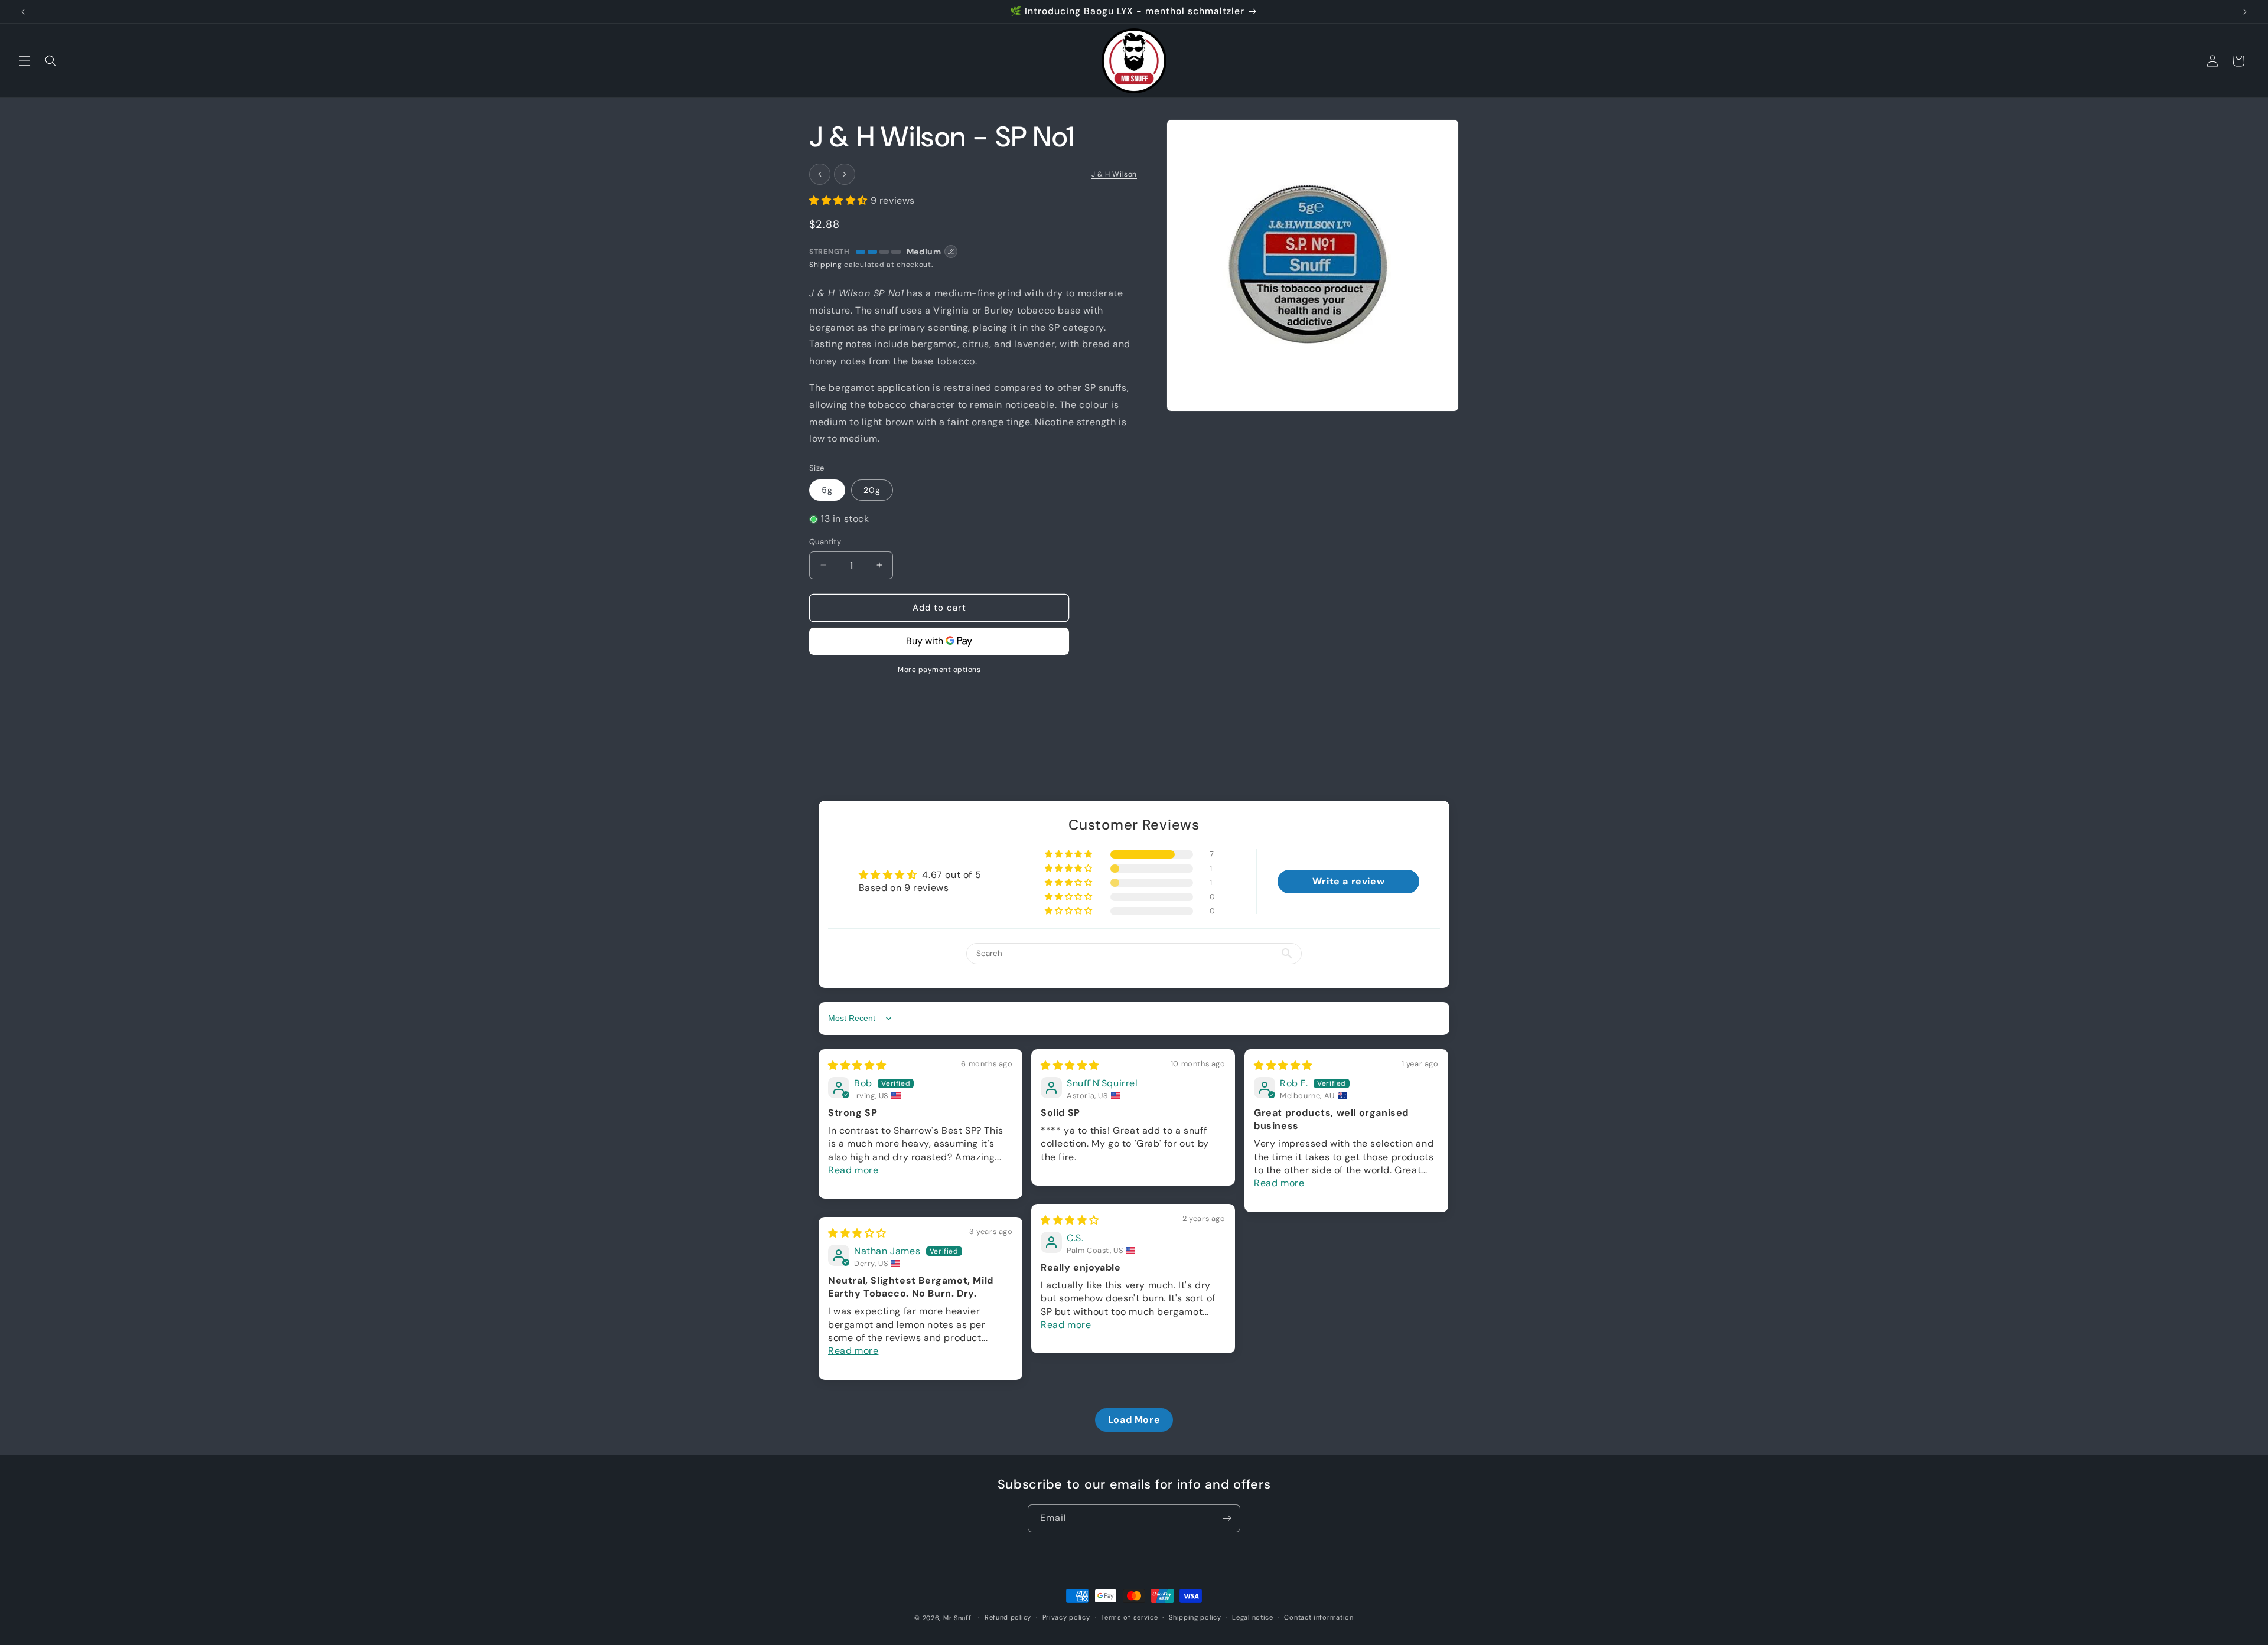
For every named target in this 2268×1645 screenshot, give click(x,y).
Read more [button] (853, 1170)
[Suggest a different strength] (951, 252)
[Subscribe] (1227, 1518)
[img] (857, 1065)
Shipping (826, 265)
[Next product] (845, 174)
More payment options (939, 670)
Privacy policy (1066, 1617)
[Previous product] (820, 174)
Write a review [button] (1348, 881)
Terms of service (1129, 1617)
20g (872, 490)
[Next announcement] (2245, 12)
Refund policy (1008, 1617)
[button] (25, 61)
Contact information (1319, 1617)
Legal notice (1252, 1617)
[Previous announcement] (23, 12)
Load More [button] (1134, 1420)
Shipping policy (1195, 1617)
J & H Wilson (1114, 174)
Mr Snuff (957, 1618)
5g (827, 490)
